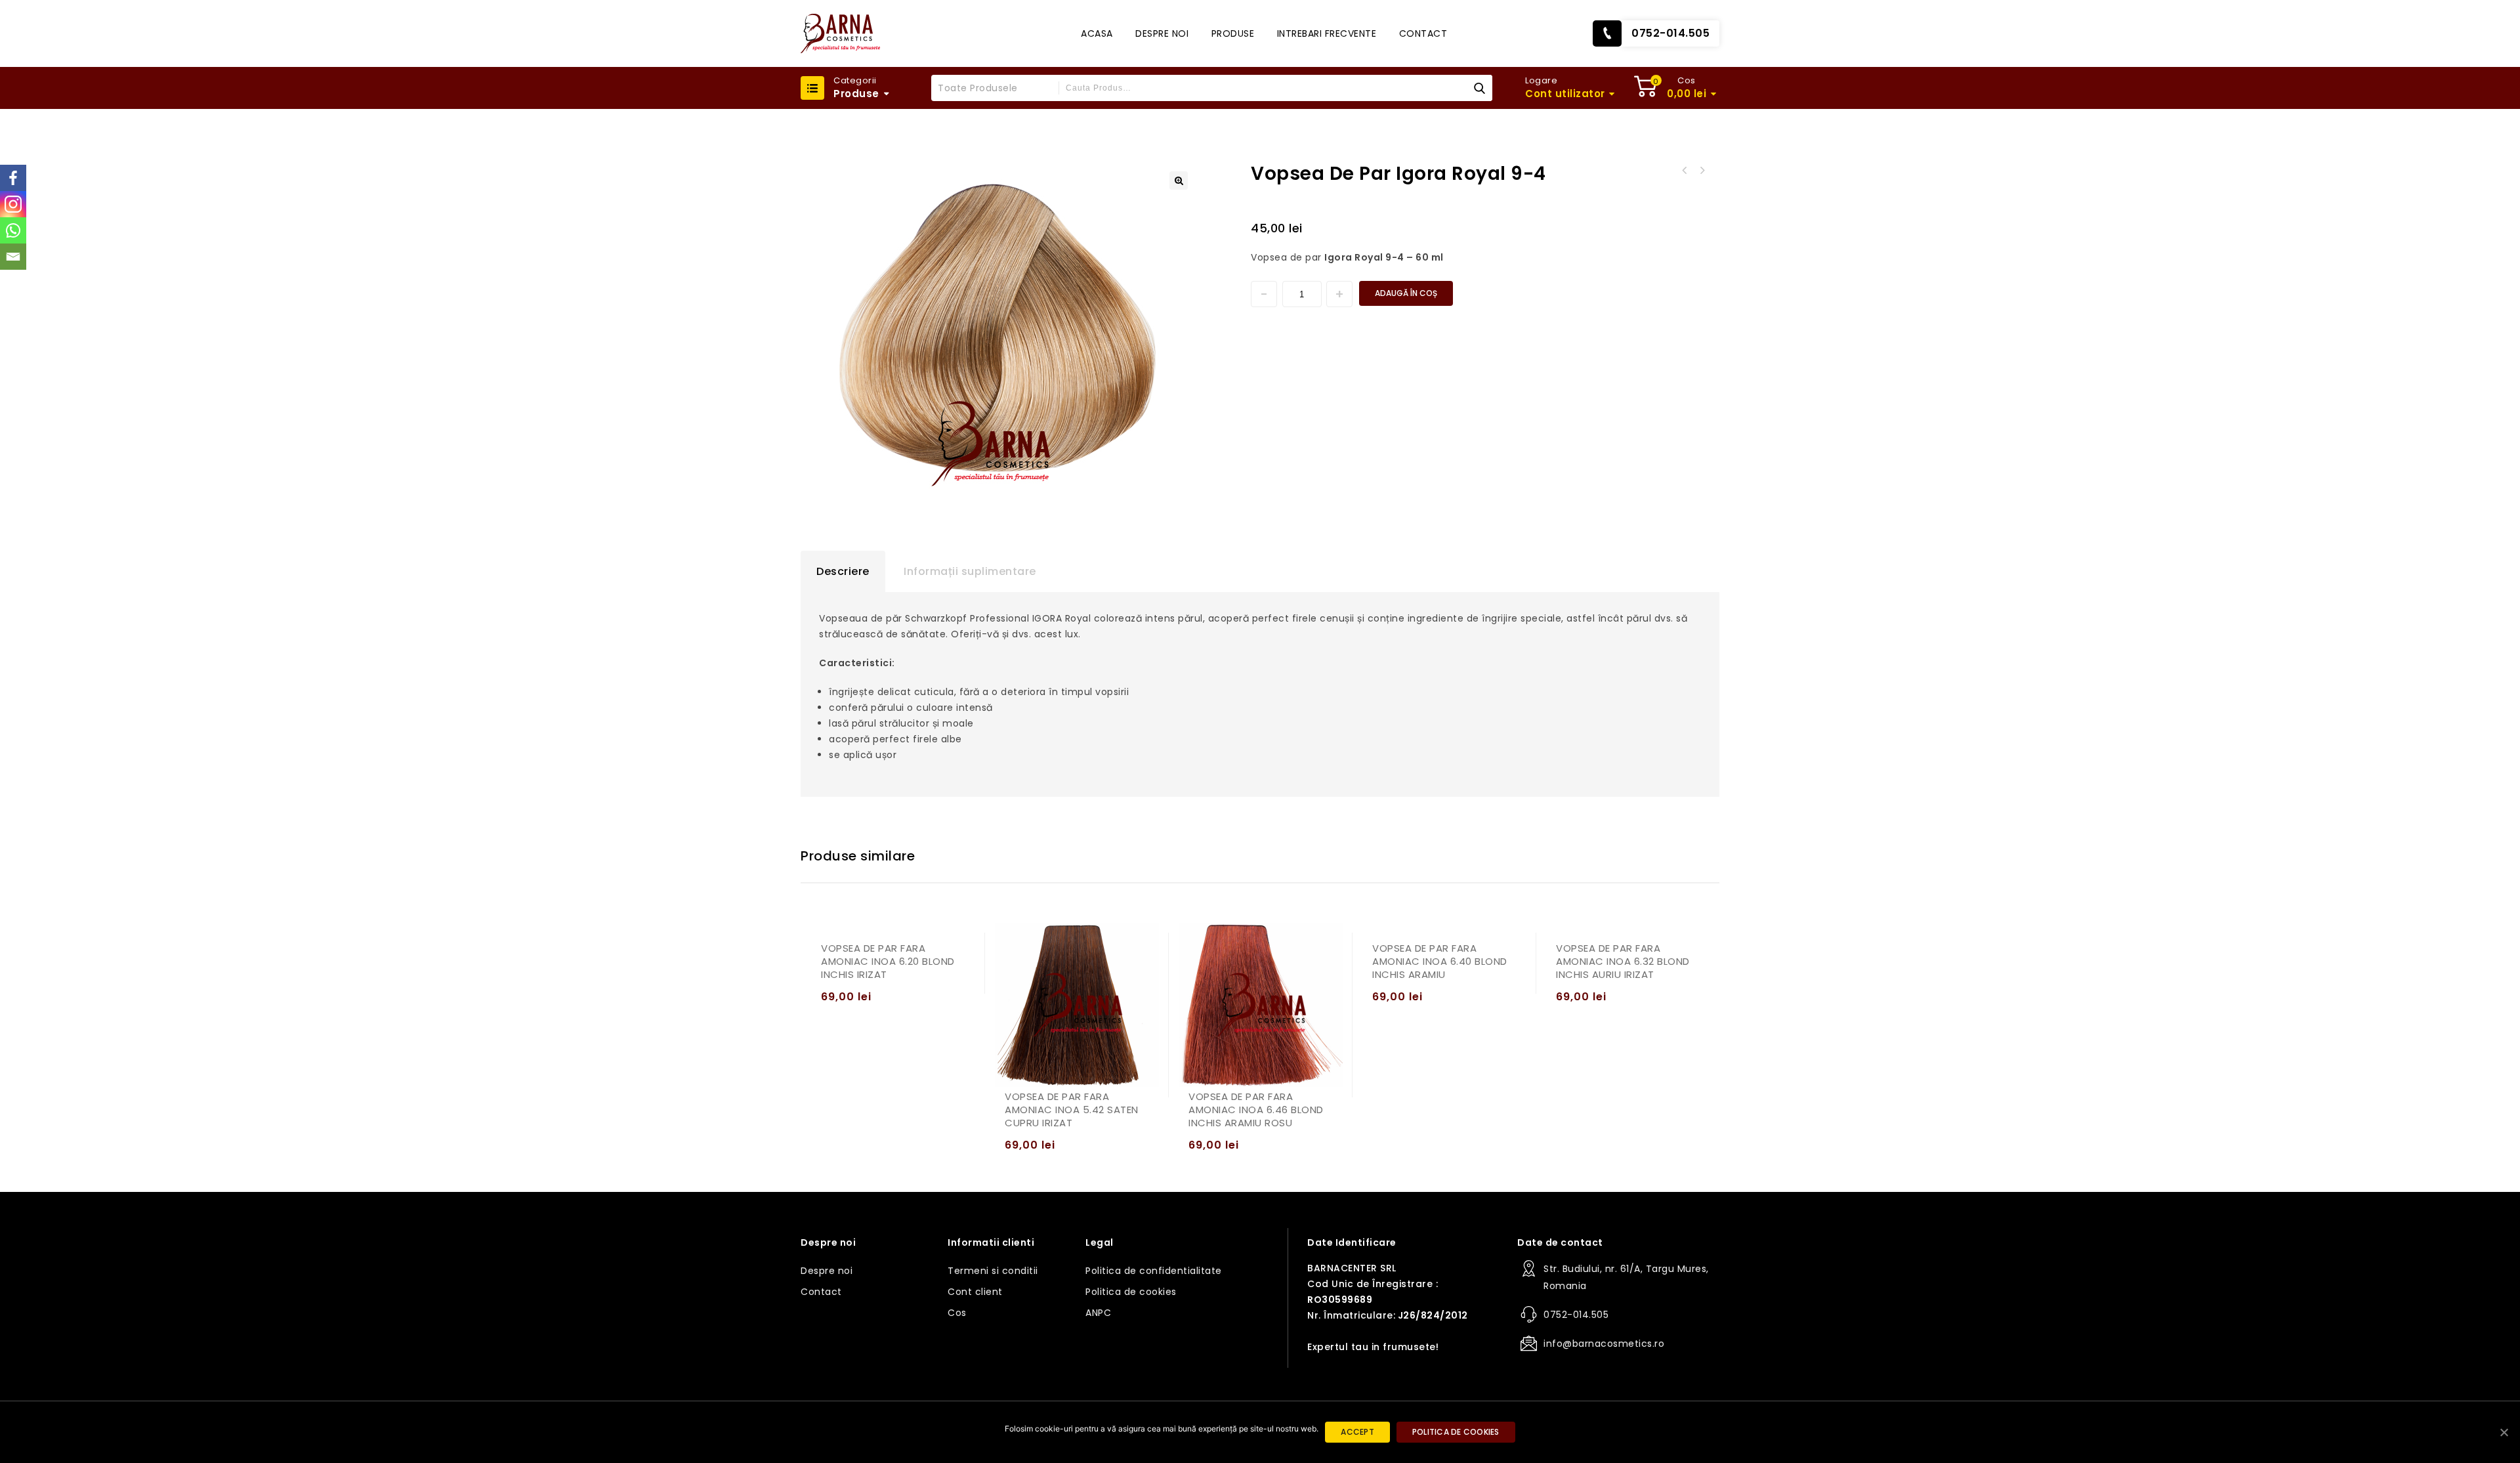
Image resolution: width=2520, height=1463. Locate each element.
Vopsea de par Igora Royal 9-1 (1702, 171)
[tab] (843, 572)
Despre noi (1162, 33)
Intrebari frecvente (1327, 33)
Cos (957, 1313)
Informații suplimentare (970, 571)
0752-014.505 (1670, 33)
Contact (1423, 33)
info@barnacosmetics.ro (1604, 1344)
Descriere (843, 571)
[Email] (13, 257)
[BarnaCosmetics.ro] (840, 33)
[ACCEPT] (2504, 1432)
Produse (1233, 33)
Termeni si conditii (993, 1271)
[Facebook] (13, 178)
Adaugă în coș (1406, 293)
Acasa (1097, 33)
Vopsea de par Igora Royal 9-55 (1685, 171)
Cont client (975, 1292)
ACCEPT (1357, 1432)
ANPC (1098, 1313)
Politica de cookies (1131, 1292)
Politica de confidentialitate (1154, 1271)
